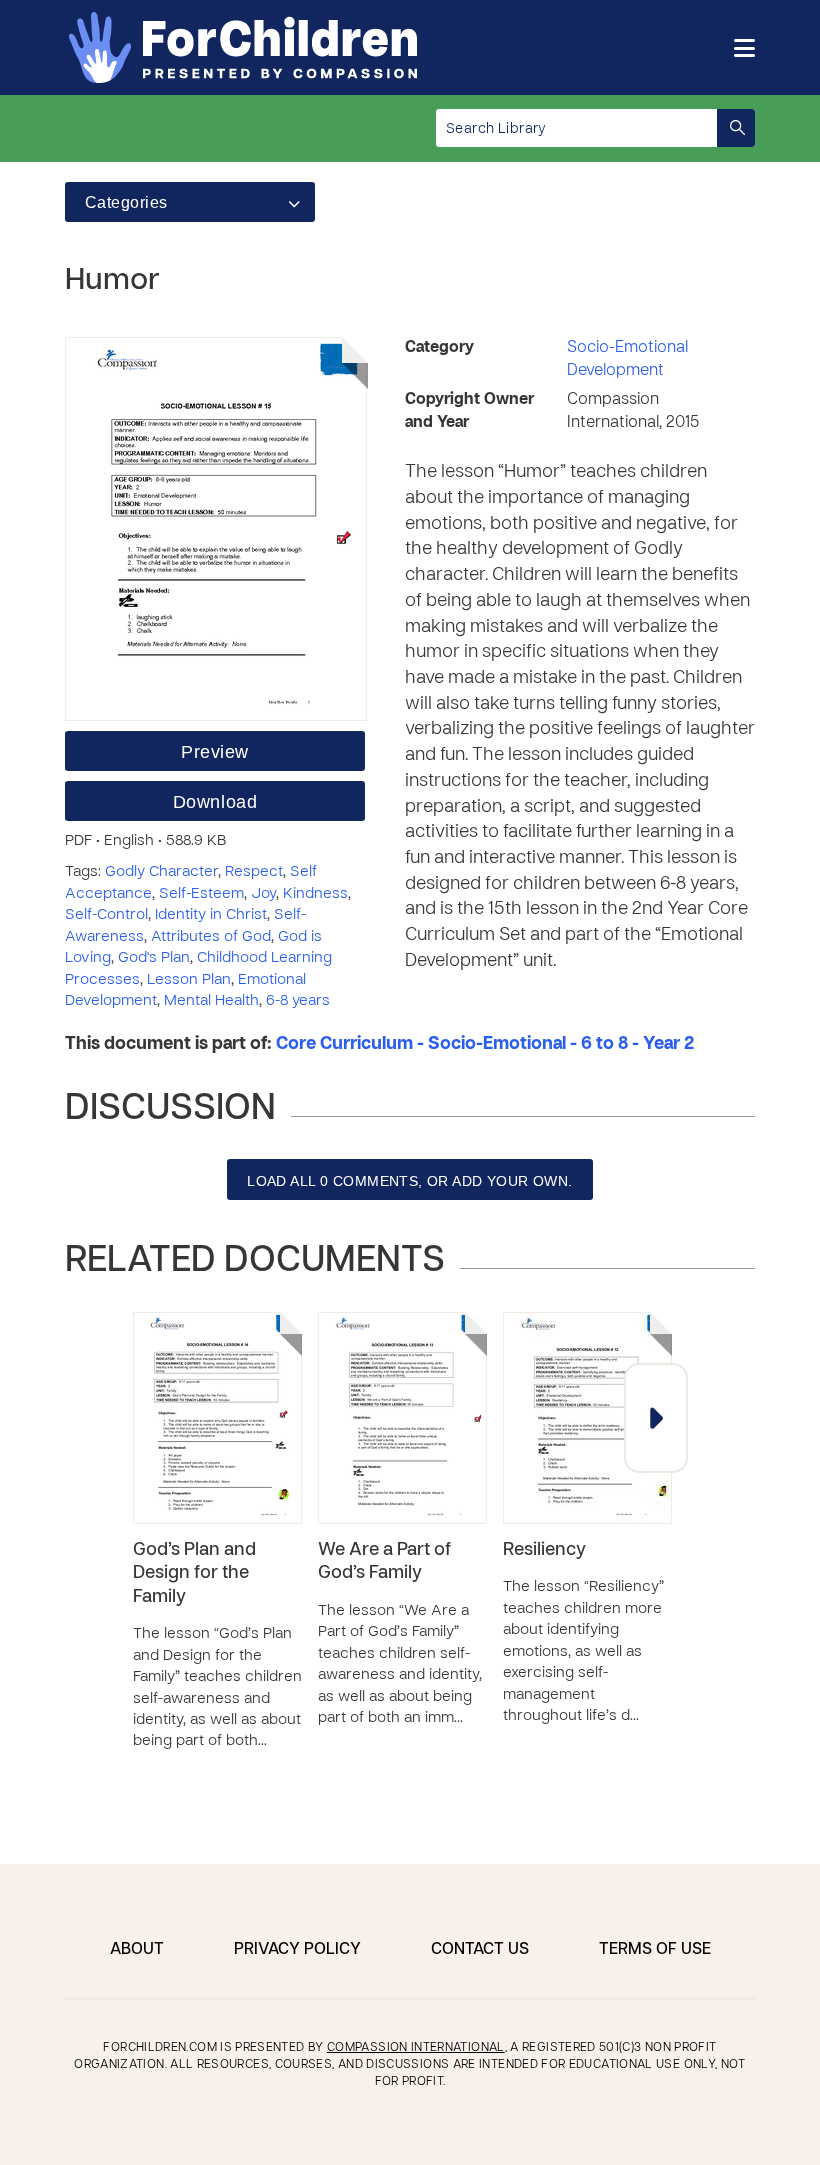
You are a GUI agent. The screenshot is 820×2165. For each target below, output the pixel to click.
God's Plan (154, 958)
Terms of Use (655, 1950)
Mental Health (211, 1001)
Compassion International (416, 2048)
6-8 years (298, 1001)
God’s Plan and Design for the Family (194, 1574)
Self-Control (106, 915)
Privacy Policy (297, 1950)
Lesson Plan (189, 980)
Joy (263, 894)
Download (215, 802)
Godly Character (161, 872)
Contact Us (480, 1950)
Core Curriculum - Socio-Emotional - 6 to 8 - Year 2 (485, 1044)
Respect (254, 872)
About (137, 1950)
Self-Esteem (201, 894)
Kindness (315, 894)
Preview (215, 752)
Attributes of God (211, 937)
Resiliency (544, 1550)
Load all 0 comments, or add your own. (410, 1181)
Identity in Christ (211, 915)
